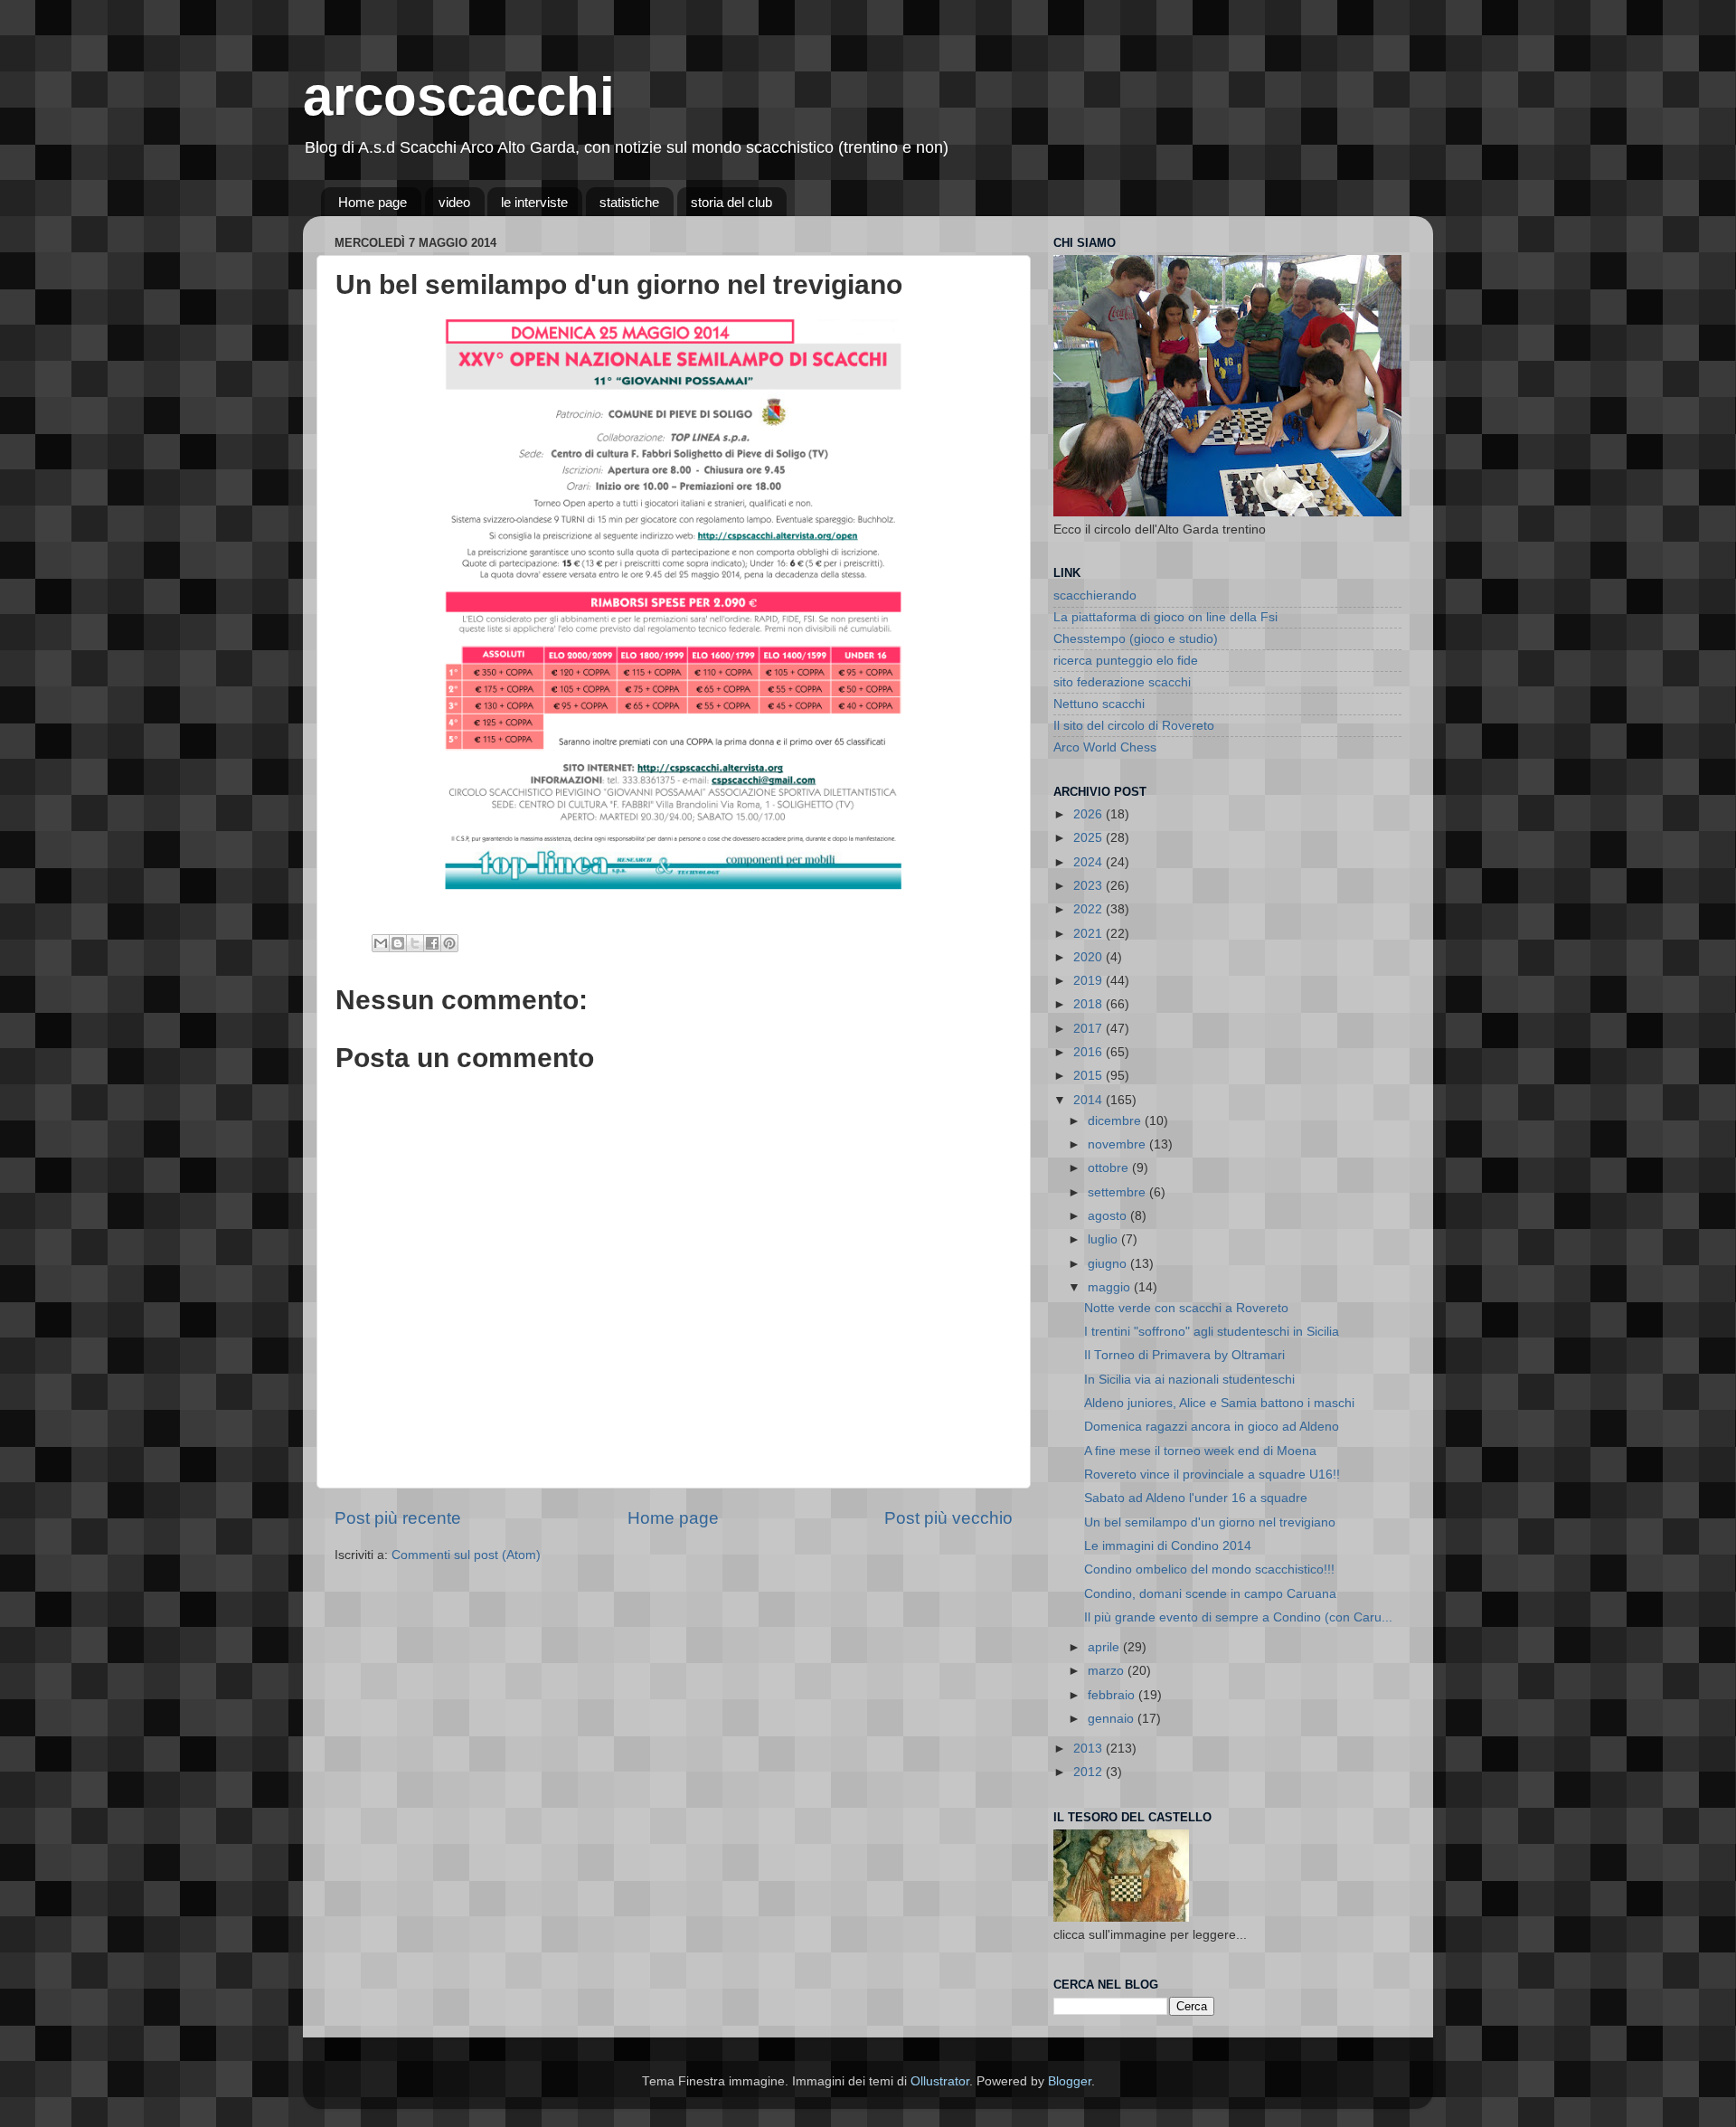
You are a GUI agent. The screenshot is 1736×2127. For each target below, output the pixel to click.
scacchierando (1095, 596)
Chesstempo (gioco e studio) (1136, 639)
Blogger (1070, 2081)
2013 (1090, 1749)
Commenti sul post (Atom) (466, 1555)
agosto (1109, 1216)
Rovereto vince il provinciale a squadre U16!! (1212, 1475)
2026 (1090, 814)
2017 (1090, 1029)
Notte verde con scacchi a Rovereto (1186, 1308)
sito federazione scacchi (1122, 682)
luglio (1104, 1239)
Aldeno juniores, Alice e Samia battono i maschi (1219, 1403)
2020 (1090, 957)
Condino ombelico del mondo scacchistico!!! (1209, 1569)
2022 (1090, 909)
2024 (1090, 862)
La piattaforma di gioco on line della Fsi (1165, 617)
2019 (1090, 981)
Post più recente (398, 1518)
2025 (1090, 838)
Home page (373, 202)
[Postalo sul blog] (398, 943)
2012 (1090, 1772)
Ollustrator (940, 2081)
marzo (1108, 1671)
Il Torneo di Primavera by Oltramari (1184, 1355)
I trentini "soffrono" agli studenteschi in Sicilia (1212, 1332)
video (454, 202)
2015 (1090, 1076)
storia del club (731, 202)
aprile (1105, 1647)
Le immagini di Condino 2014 (1168, 1546)
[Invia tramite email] (381, 943)
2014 (1090, 1100)
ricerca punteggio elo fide (1126, 661)
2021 (1090, 934)
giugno (1109, 1264)
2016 (1090, 1052)
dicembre (1116, 1121)
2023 (1090, 886)
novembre (1118, 1144)
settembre (1118, 1192)
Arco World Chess (1105, 747)
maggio (1111, 1287)
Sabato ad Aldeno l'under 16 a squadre (1196, 1498)
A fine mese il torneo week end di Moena (1200, 1451)
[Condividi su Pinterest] (449, 943)
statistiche (629, 202)
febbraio (1113, 1695)
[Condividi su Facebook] (432, 943)
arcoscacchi (459, 96)
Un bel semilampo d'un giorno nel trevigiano (1210, 1522)
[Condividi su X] (415, 943)
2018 (1090, 1004)
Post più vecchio (948, 1518)
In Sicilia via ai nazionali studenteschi (1189, 1380)
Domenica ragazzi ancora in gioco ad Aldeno (1212, 1427)
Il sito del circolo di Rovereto (1134, 726)
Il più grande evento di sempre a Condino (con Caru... (1238, 1617)
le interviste (534, 202)
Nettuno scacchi (1099, 704)
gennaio (1113, 1719)
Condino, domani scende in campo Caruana (1210, 1594)
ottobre (1110, 1168)
